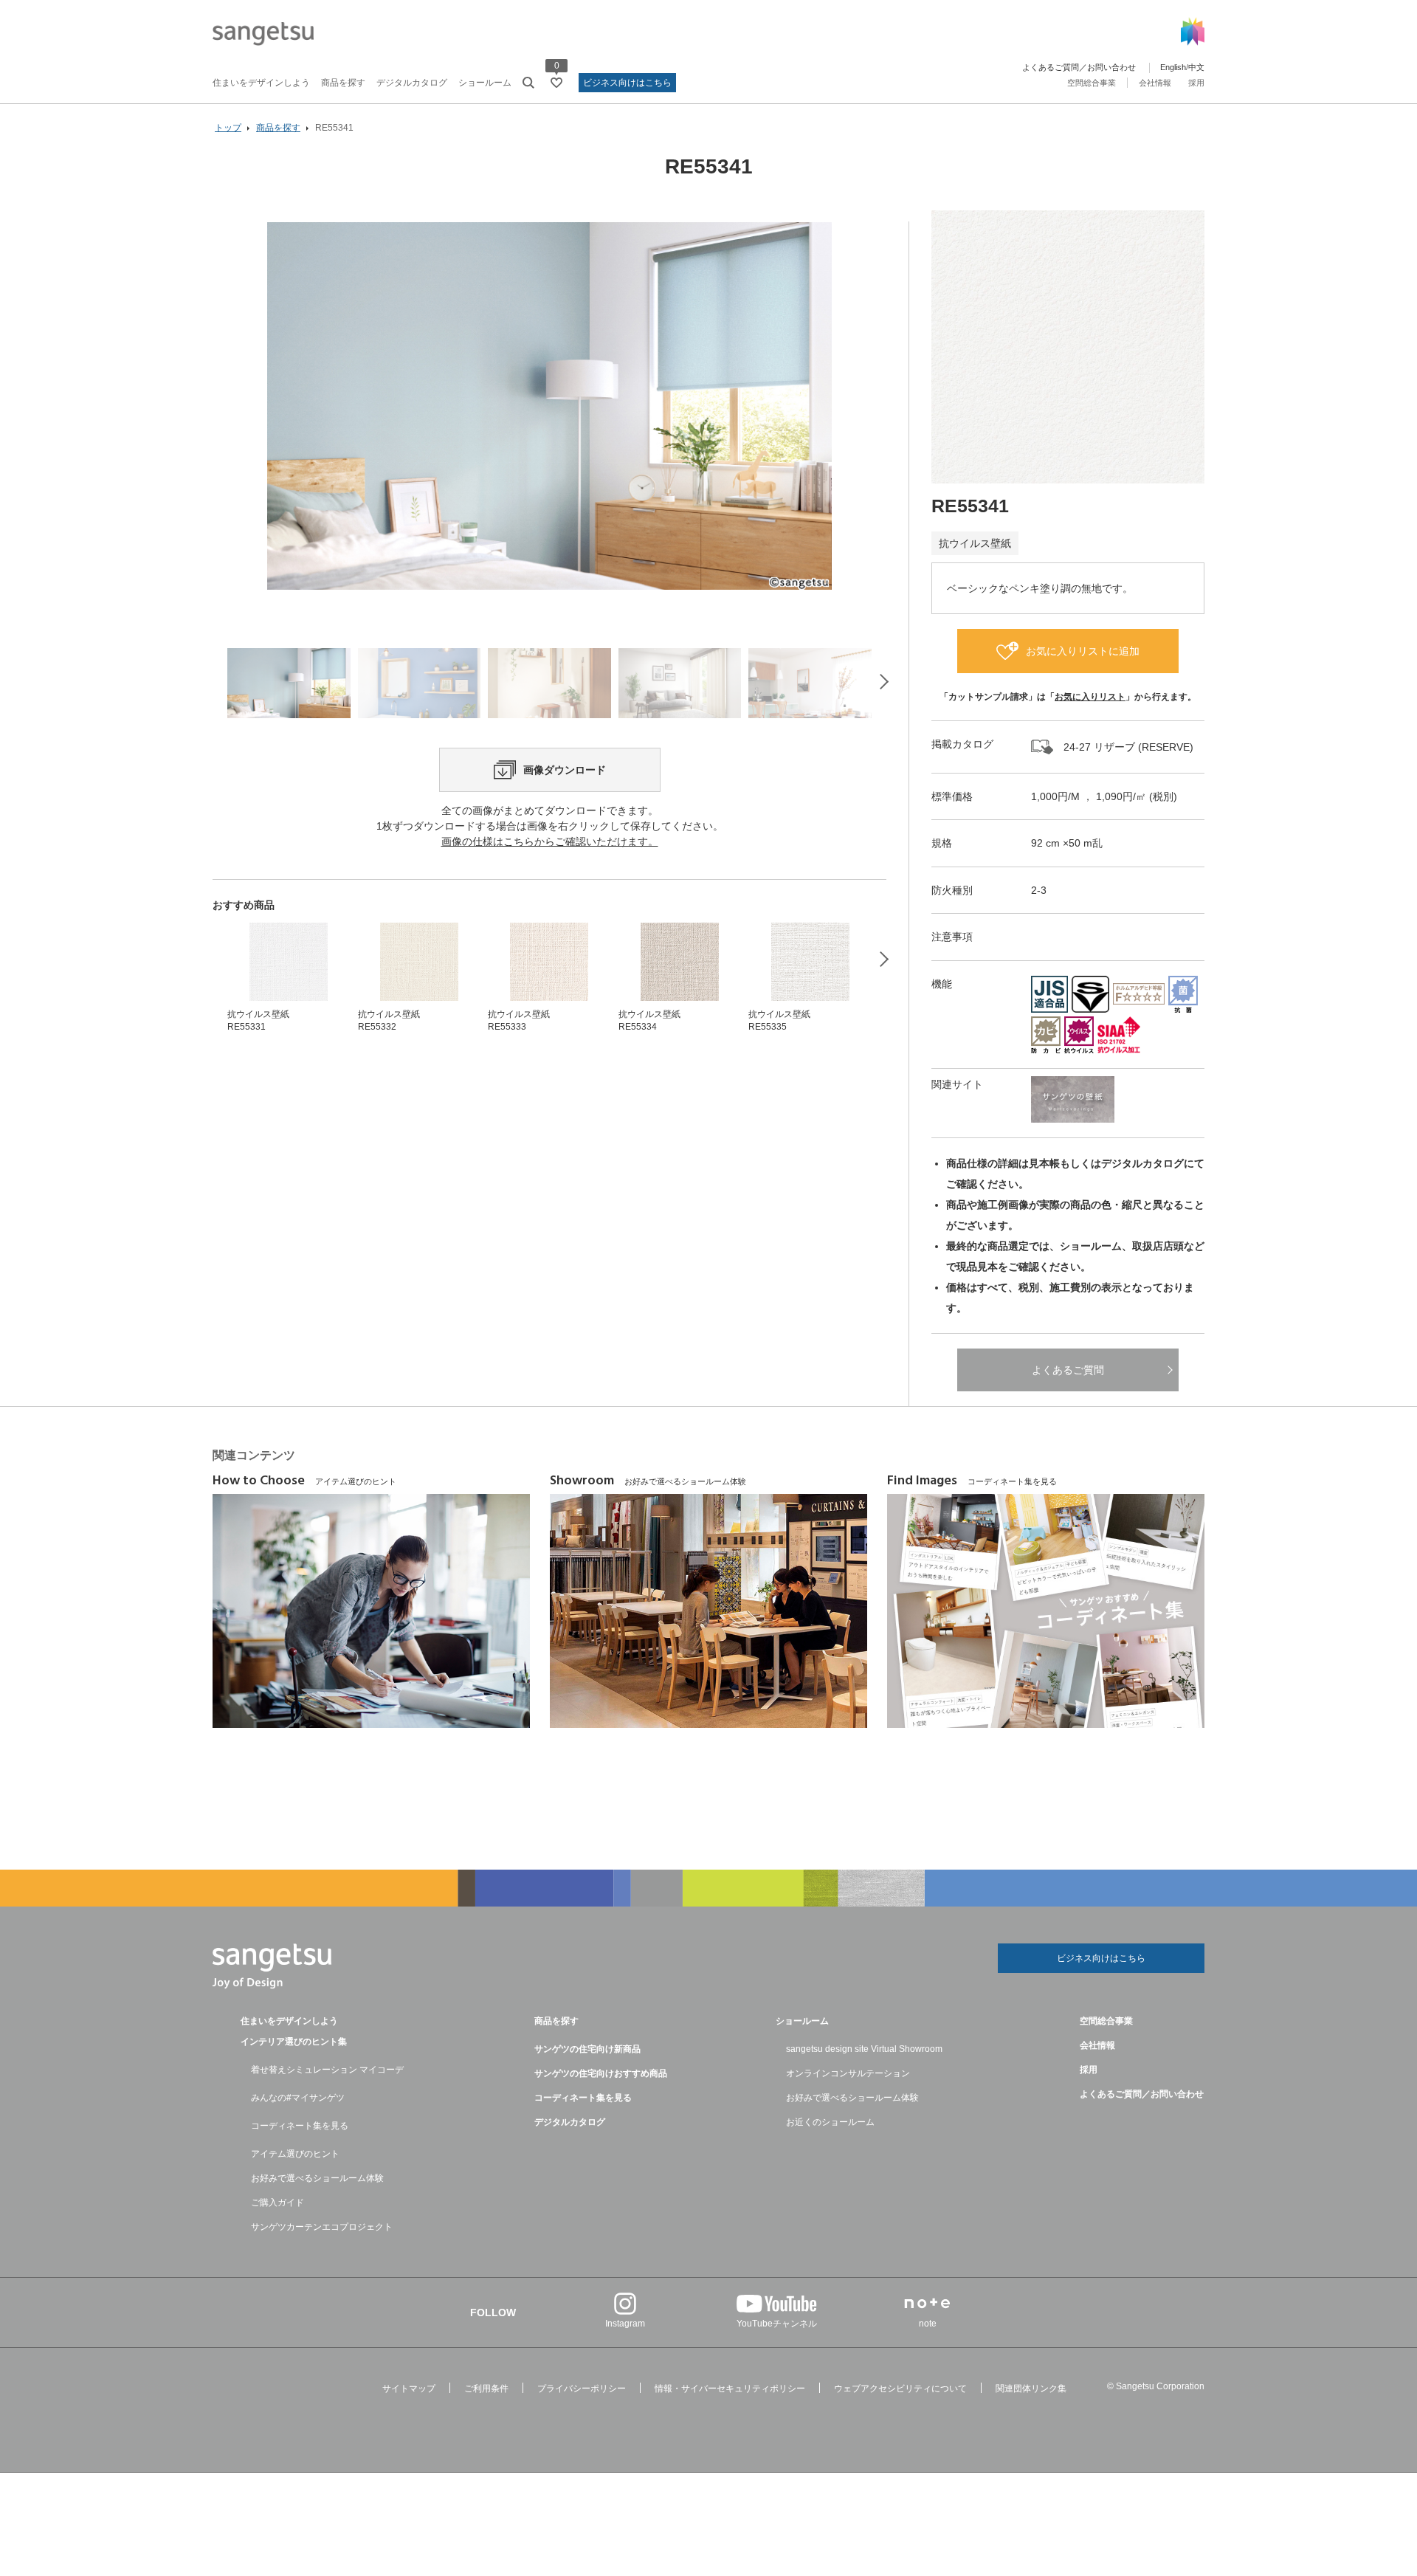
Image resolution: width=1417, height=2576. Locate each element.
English (1173, 67)
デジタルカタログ (412, 83)
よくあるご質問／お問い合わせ (1079, 67)
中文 (1196, 67)
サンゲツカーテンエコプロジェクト (322, 2227)
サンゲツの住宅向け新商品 (587, 2049)
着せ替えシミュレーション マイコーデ (327, 2070)
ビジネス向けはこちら (627, 83)
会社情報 (1155, 83)
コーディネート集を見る (300, 2126)
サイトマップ (409, 2389)
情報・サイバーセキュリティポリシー (730, 2389)
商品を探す (343, 83)
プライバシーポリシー (582, 2389)
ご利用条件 (486, 2389)
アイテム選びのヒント (295, 2154)
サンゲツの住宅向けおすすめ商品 (601, 2073)
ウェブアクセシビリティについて (900, 2389)
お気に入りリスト (1090, 697)
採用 (1196, 83)
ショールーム (485, 83)
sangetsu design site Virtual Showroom (864, 2049)
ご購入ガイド (277, 2203)
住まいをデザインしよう (261, 83)
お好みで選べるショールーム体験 (317, 2178)
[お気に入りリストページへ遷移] (556, 83)
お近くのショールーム (830, 2122)
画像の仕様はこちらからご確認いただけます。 (550, 841)
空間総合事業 (1092, 83)
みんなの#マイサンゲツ (298, 2098)
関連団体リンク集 (1031, 2389)
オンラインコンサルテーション (848, 2073)
